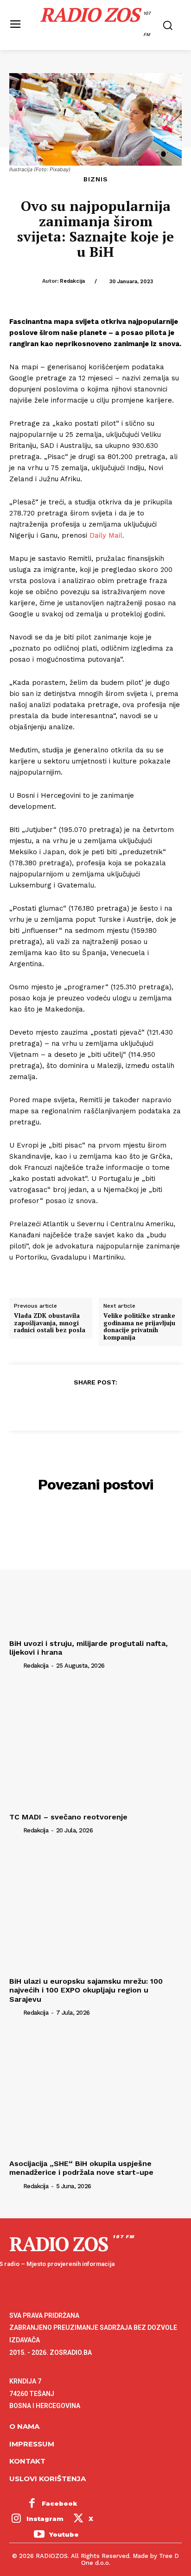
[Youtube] (39, 2535)
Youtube (64, 2534)
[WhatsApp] (116, 1404)
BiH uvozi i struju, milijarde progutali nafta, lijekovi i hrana (89, 1648)
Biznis (96, 179)
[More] (138, 1404)
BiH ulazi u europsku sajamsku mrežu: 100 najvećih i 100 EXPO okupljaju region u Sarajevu (86, 1990)
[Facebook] (52, 1404)
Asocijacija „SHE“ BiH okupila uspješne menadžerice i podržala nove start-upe (81, 2168)
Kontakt (27, 2461)
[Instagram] (16, 2520)
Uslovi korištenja (48, 2479)
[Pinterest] (95, 1404)
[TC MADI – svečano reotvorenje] (95, 1744)
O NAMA (24, 2426)
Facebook (60, 2503)
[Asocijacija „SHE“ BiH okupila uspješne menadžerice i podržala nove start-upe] (95, 2092)
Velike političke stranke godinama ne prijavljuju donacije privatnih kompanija (139, 1327)
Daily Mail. (107, 535)
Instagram (45, 2519)
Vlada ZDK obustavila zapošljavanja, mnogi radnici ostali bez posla (50, 1323)
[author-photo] (15, 1665)
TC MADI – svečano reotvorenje (68, 1817)
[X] (74, 1404)
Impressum (32, 2444)
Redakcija (72, 281)
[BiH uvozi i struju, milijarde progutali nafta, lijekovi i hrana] (95, 1571)
